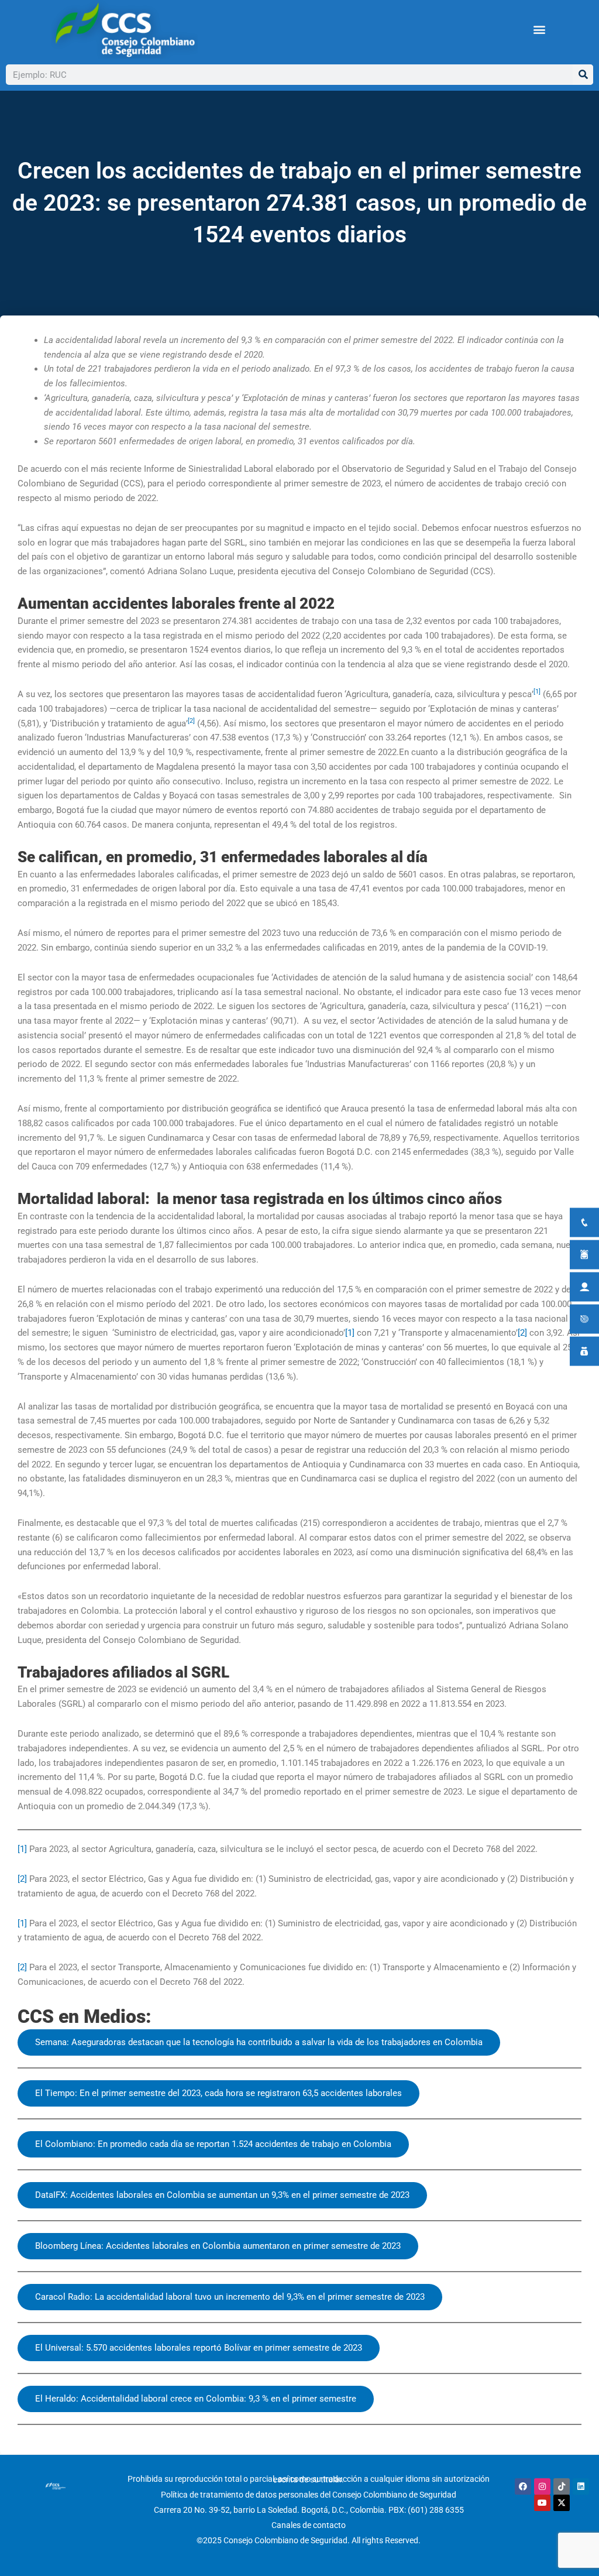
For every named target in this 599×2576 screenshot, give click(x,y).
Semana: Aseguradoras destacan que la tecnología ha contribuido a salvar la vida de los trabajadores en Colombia (259, 2042)
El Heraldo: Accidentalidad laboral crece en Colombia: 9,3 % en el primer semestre (196, 2399)
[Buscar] (583, 75)
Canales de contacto (309, 2525)
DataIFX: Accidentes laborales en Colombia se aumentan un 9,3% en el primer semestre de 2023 (222, 2195)
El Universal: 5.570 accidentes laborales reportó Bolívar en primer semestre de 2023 (199, 2348)
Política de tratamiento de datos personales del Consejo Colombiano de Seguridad (309, 2495)
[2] (522, 1333)
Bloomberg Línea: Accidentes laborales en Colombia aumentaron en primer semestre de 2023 (218, 2246)
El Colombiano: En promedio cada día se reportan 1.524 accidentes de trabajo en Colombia (213, 2144)
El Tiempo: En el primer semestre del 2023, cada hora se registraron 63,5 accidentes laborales (218, 2093)
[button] (539, 30)
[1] (350, 1333)
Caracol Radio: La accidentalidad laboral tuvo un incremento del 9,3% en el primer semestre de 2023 (230, 2297)
